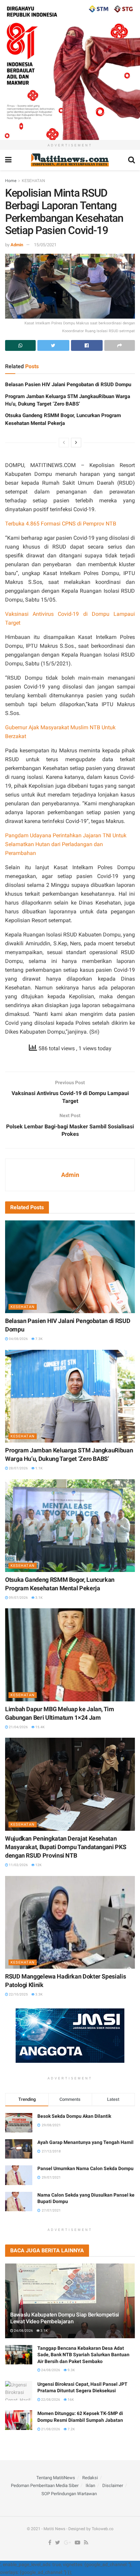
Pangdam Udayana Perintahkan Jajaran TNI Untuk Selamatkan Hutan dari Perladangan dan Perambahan (66, 844)
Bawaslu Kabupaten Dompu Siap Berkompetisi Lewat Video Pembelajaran (65, 2318)
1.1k (39, 1468)
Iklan (90, 2485)
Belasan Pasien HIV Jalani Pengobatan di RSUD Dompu (68, 384)
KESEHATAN (33, 181)
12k (38, 1865)
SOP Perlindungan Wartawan (69, 2494)
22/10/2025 (18, 1994)
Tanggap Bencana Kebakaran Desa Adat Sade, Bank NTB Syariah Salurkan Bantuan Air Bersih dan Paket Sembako (83, 2355)
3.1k (39, 1598)
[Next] (76, 443)
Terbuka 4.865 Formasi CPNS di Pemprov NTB (61, 524)
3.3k (39, 1994)
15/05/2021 (45, 245)
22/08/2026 (50, 2400)
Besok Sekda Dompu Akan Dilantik (74, 2116)
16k (70, 2400)
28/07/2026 (18, 1468)
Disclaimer (113, 2485)
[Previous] (64, 443)
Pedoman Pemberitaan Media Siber (45, 2485)
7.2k (71, 2429)
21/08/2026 (50, 2429)
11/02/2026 (18, 1865)
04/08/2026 (18, 1339)
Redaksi (90, 2478)
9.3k (71, 2370)
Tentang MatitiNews (56, 2478)
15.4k (40, 1727)
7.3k (39, 1339)
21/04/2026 (18, 1727)
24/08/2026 (23, 2331)
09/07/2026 (18, 1598)
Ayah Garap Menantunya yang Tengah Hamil (85, 2142)
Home (11, 181)
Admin (17, 245)
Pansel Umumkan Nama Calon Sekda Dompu (85, 2168)
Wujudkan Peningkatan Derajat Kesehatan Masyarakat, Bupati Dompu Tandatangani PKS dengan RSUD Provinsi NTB (66, 1847)
